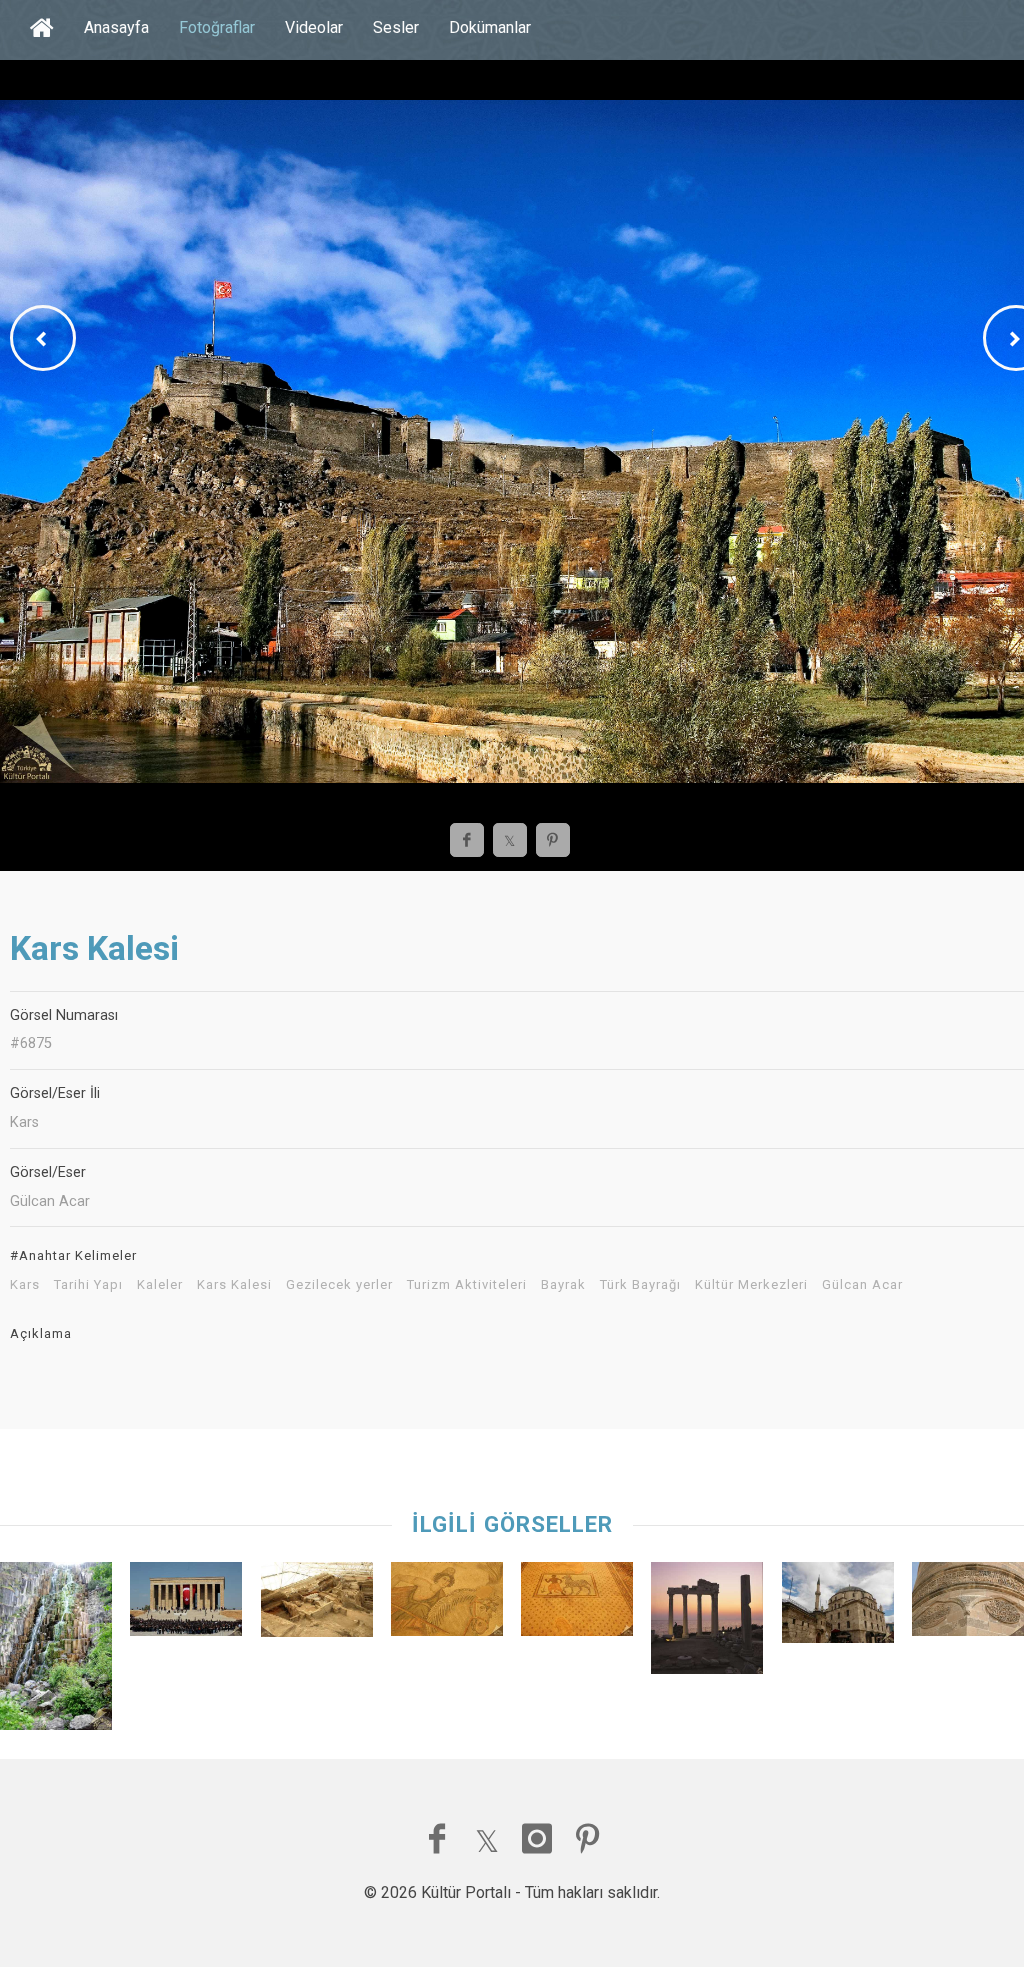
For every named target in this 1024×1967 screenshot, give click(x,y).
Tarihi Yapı (88, 1285)
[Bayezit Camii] (838, 1608)
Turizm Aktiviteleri (467, 1285)
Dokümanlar (490, 27)
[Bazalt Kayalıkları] (56, 1651)
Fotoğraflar (217, 27)
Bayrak (563, 1285)
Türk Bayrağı (640, 1285)
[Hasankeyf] (968, 1604)
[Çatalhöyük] (317, 1604)
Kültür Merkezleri (751, 1285)
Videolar (314, 27)
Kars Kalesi (234, 1285)
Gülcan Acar (862, 1285)
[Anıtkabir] (186, 1604)
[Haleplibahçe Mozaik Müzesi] (447, 1604)
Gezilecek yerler (339, 1285)
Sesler (396, 27)
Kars (25, 1285)
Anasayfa (116, 27)
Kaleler (160, 1285)
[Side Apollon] (707, 1623)
